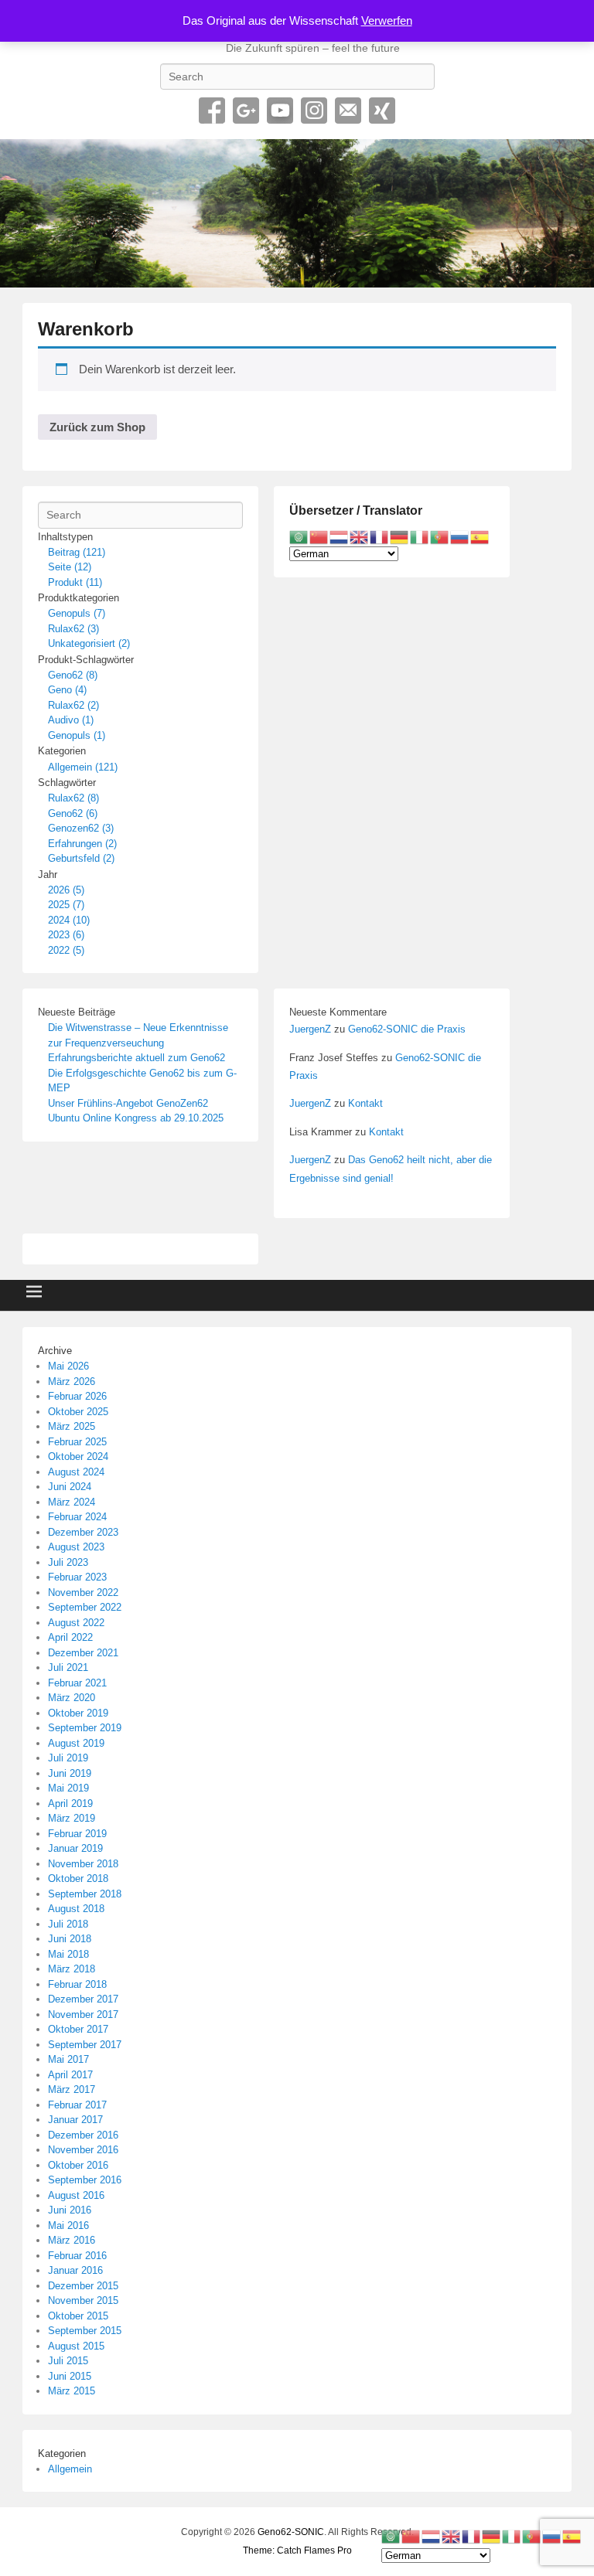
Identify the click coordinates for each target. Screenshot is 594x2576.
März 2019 (72, 1818)
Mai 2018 (68, 1954)
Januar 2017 (75, 2120)
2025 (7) (66, 905)
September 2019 (85, 1728)
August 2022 (76, 1623)
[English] (360, 537)
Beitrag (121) (77, 552)
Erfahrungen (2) (82, 844)
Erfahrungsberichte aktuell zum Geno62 (137, 1058)
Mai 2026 (68, 1366)
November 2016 (83, 2150)
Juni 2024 (70, 1487)
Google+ (246, 111)
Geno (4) (67, 690)
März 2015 (72, 2391)
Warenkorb (86, 329)
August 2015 (76, 2346)
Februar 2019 (77, 1834)
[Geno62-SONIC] (297, 213)
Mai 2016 (68, 2226)
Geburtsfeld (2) (81, 858)
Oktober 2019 (78, 1713)
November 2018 (83, 1864)
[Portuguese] (440, 537)
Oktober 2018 (78, 1878)
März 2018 (72, 1969)
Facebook (212, 111)
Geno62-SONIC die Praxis (407, 1029)
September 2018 (85, 1894)
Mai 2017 (68, 2059)
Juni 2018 (70, 1939)
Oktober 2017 (78, 2029)
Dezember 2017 (83, 1999)
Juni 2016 (70, 2210)
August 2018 (76, 1909)
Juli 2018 (68, 1924)
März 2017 (72, 2089)
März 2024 (72, 1502)
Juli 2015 (68, 2361)
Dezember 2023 (83, 1532)
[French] (380, 537)
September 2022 (85, 1607)
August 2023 (76, 1547)
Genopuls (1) (77, 735)
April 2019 (70, 1804)
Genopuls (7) (77, 613)
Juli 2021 (68, 1667)
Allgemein (70, 2469)
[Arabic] (299, 537)
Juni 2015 (70, 2376)
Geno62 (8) (73, 675)
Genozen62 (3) (81, 828)
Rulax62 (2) (73, 705)
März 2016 (72, 2240)
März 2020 (72, 1698)
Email (348, 111)
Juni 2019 (70, 1773)
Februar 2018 (77, 1984)
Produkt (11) (75, 582)
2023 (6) (66, 935)
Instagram (314, 111)
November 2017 (83, 2015)
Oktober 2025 (78, 1412)
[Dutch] (340, 537)
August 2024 (76, 1472)
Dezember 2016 (83, 2135)
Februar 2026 (77, 1396)
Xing (382, 111)
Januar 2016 (75, 2270)
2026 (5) (66, 890)
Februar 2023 (77, 1577)
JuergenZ (310, 1029)
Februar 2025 (77, 1442)
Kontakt (365, 1103)
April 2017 (70, 2075)
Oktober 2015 (78, 2316)
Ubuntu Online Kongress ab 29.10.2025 (136, 1118)
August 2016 (76, 2195)
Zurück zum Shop (97, 427)
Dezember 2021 (83, 1653)
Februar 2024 (77, 1517)
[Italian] (420, 537)
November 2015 (83, 2300)
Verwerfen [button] (387, 20)
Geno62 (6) (73, 813)
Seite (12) (70, 567)
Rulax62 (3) (73, 629)
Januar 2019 (75, 1848)
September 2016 (85, 2180)
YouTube (280, 111)
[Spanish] (480, 537)
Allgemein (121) (83, 767)
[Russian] (460, 537)
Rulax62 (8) (73, 798)
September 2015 (85, 2331)
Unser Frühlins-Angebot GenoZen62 (128, 1103)
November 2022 (83, 1593)
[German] (400, 537)
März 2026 (72, 1382)
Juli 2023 (68, 1562)
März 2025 (72, 1426)
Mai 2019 (68, 1788)
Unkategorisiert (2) (89, 643)
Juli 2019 (68, 1758)
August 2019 (76, 1743)
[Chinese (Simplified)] (319, 537)
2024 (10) (69, 920)
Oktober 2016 (78, 2165)
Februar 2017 (77, 2105)
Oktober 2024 (78, 1456)
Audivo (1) (71, 720)
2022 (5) (66, 950)
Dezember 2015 (83, 2286)
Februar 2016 (77, 2256)
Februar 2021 (77, 1683)
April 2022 (70, 1637)
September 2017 (85, 2045)
